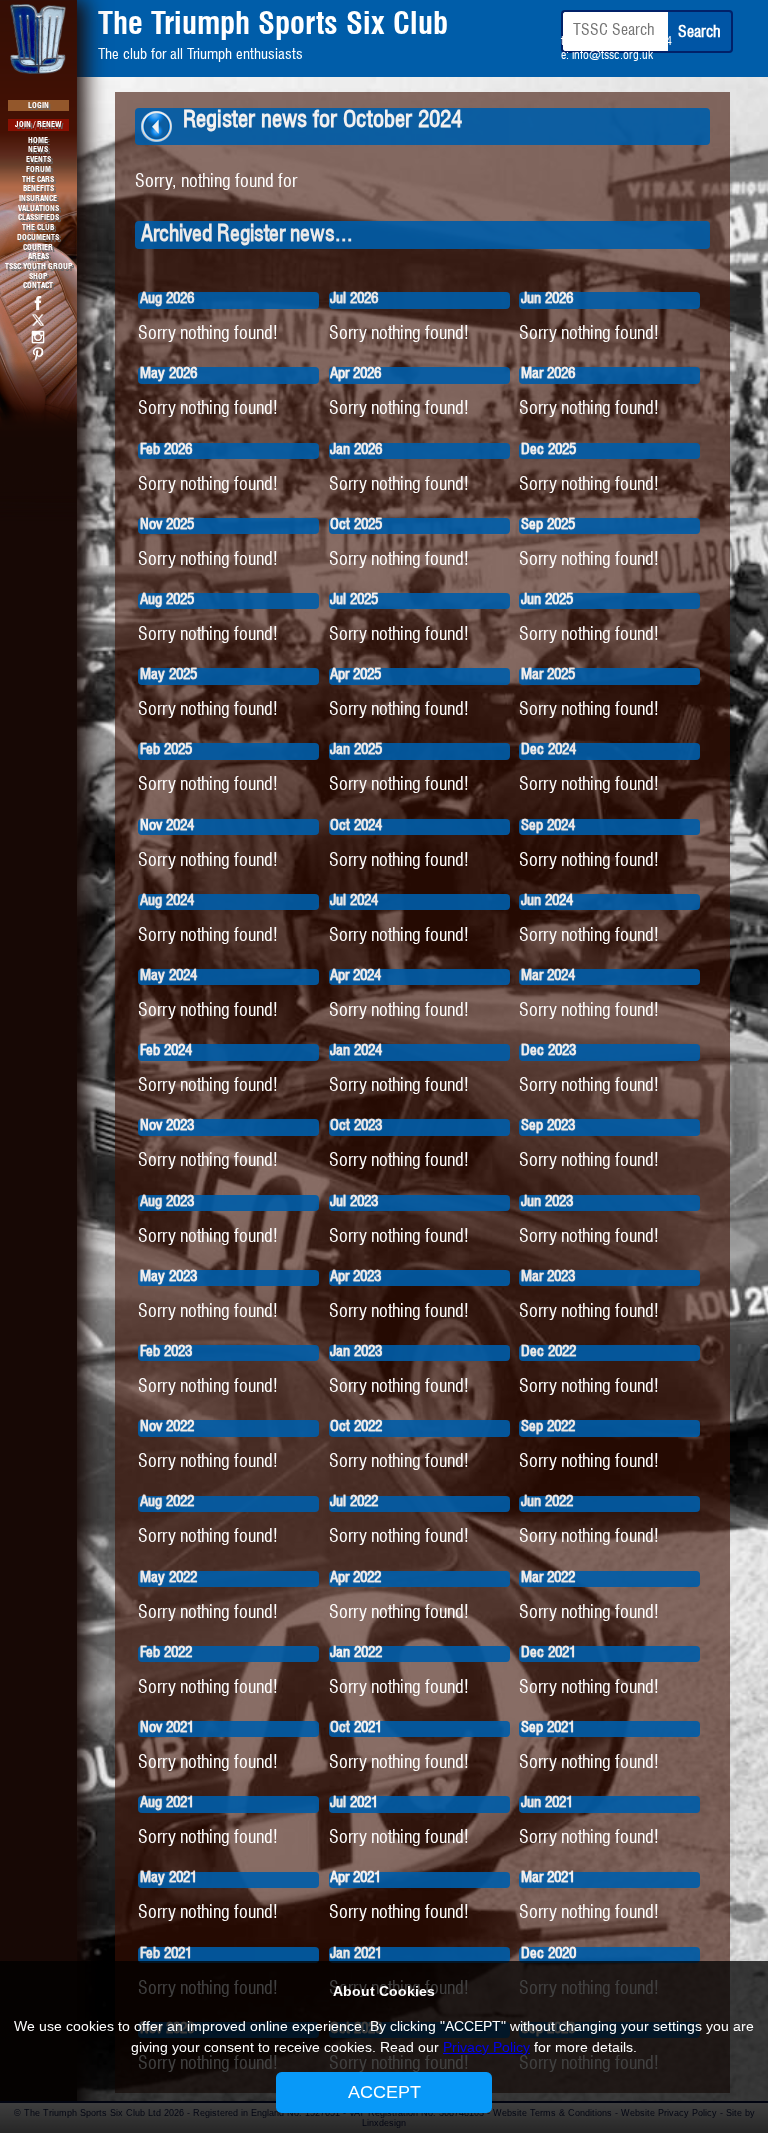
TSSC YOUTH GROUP (38, 267)
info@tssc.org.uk (612, 56)
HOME (38, 141)
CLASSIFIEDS (38, 218)
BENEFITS (38, 189)
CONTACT (38, 286)
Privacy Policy (486, 2047)
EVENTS (38, 160)
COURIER (38, 248)
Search (699, 33)
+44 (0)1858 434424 (621, 42)
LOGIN (38, 106)
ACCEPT (384, 2092)
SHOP (38, 277)
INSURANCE (38, 199)
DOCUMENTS (38, 238)
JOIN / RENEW (38, 125)
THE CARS (38, 180)
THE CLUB (38, 228)
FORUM (38, 170)
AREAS (38, 257)
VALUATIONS (38, 209)
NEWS (38, 150)
